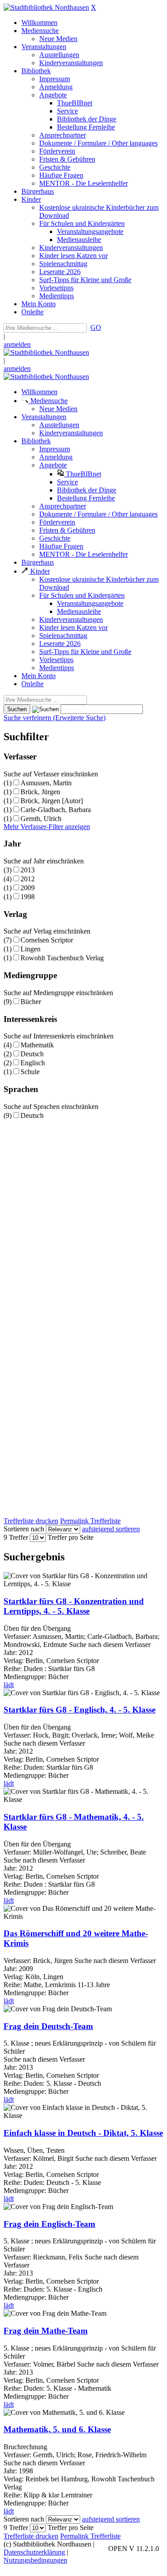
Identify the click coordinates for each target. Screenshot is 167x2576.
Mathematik (37, 1045)
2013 (28, 870)
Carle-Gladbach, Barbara (56, 810)
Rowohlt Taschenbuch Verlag (62, 958)
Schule (30, 1072)
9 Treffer (16, 1537)
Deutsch (32, 1054)
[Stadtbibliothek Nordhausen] (46, 7)
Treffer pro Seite (71, 1537)
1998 (28, 897)
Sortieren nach (24, 1529)
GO (96, 327)
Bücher (31, 1002)
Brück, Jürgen (40, 792)
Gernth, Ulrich (41, 819)
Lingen (31, 949)
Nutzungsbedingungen (35, 2560)
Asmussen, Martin (46, 783)
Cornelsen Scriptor (47, 940)
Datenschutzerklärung (34, 2552)
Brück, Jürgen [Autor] (52, 801)
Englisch (33, 1063)
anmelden (17, 344)
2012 (28, 879)
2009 (28, 888)
